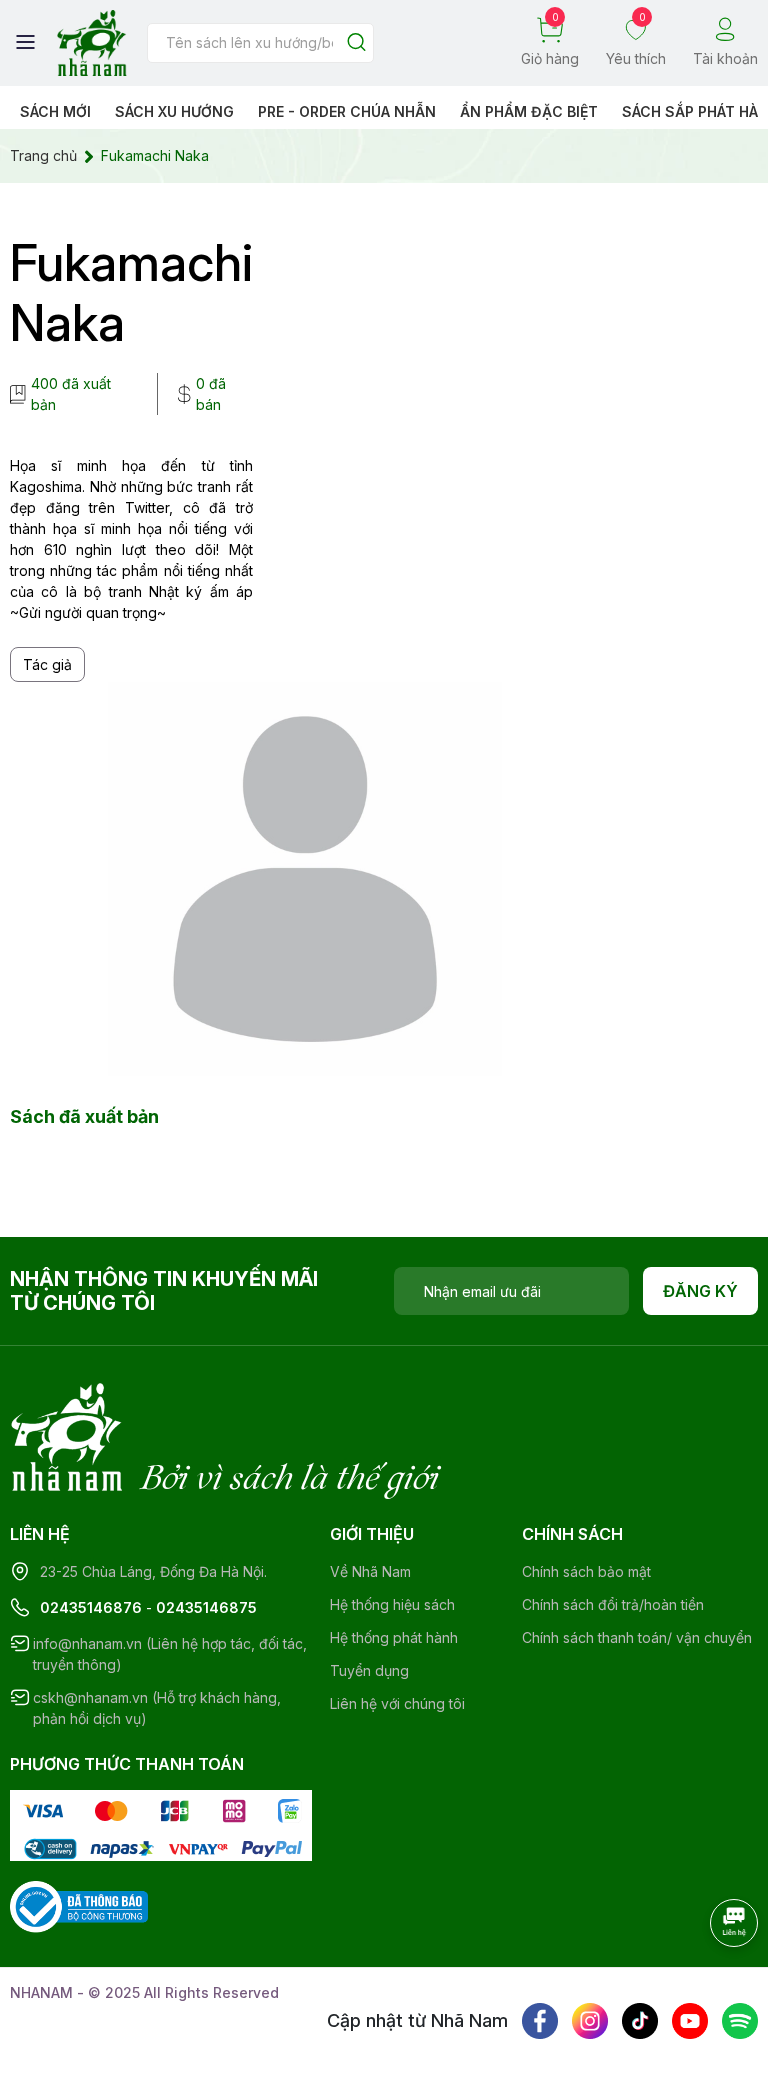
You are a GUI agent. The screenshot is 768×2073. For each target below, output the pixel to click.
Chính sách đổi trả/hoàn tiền (613, 1604)
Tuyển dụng (369, 1670)
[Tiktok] (640, 2021)
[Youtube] (690, 2021)
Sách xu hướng (174, 111)
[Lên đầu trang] (713, 1978)
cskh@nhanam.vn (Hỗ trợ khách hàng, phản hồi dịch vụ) (157, 1708)
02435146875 (206, 1607)
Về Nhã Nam (370, 1571)
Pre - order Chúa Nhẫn (347, 111)
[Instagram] (590, 2021)
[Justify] (356, 43)
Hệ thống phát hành (394, 1637)
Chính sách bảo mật (586, 1571)
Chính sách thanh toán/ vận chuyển (637, 1637)
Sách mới (55, 111)
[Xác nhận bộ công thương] (79, 1905)
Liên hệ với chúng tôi (397, 1703)
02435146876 (91, 1607)
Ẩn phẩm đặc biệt (529, 111)
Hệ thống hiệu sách (392, 1604)
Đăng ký (700, 1291)
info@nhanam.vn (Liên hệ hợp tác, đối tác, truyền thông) (170, 1654)
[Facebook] (540, 2021)
